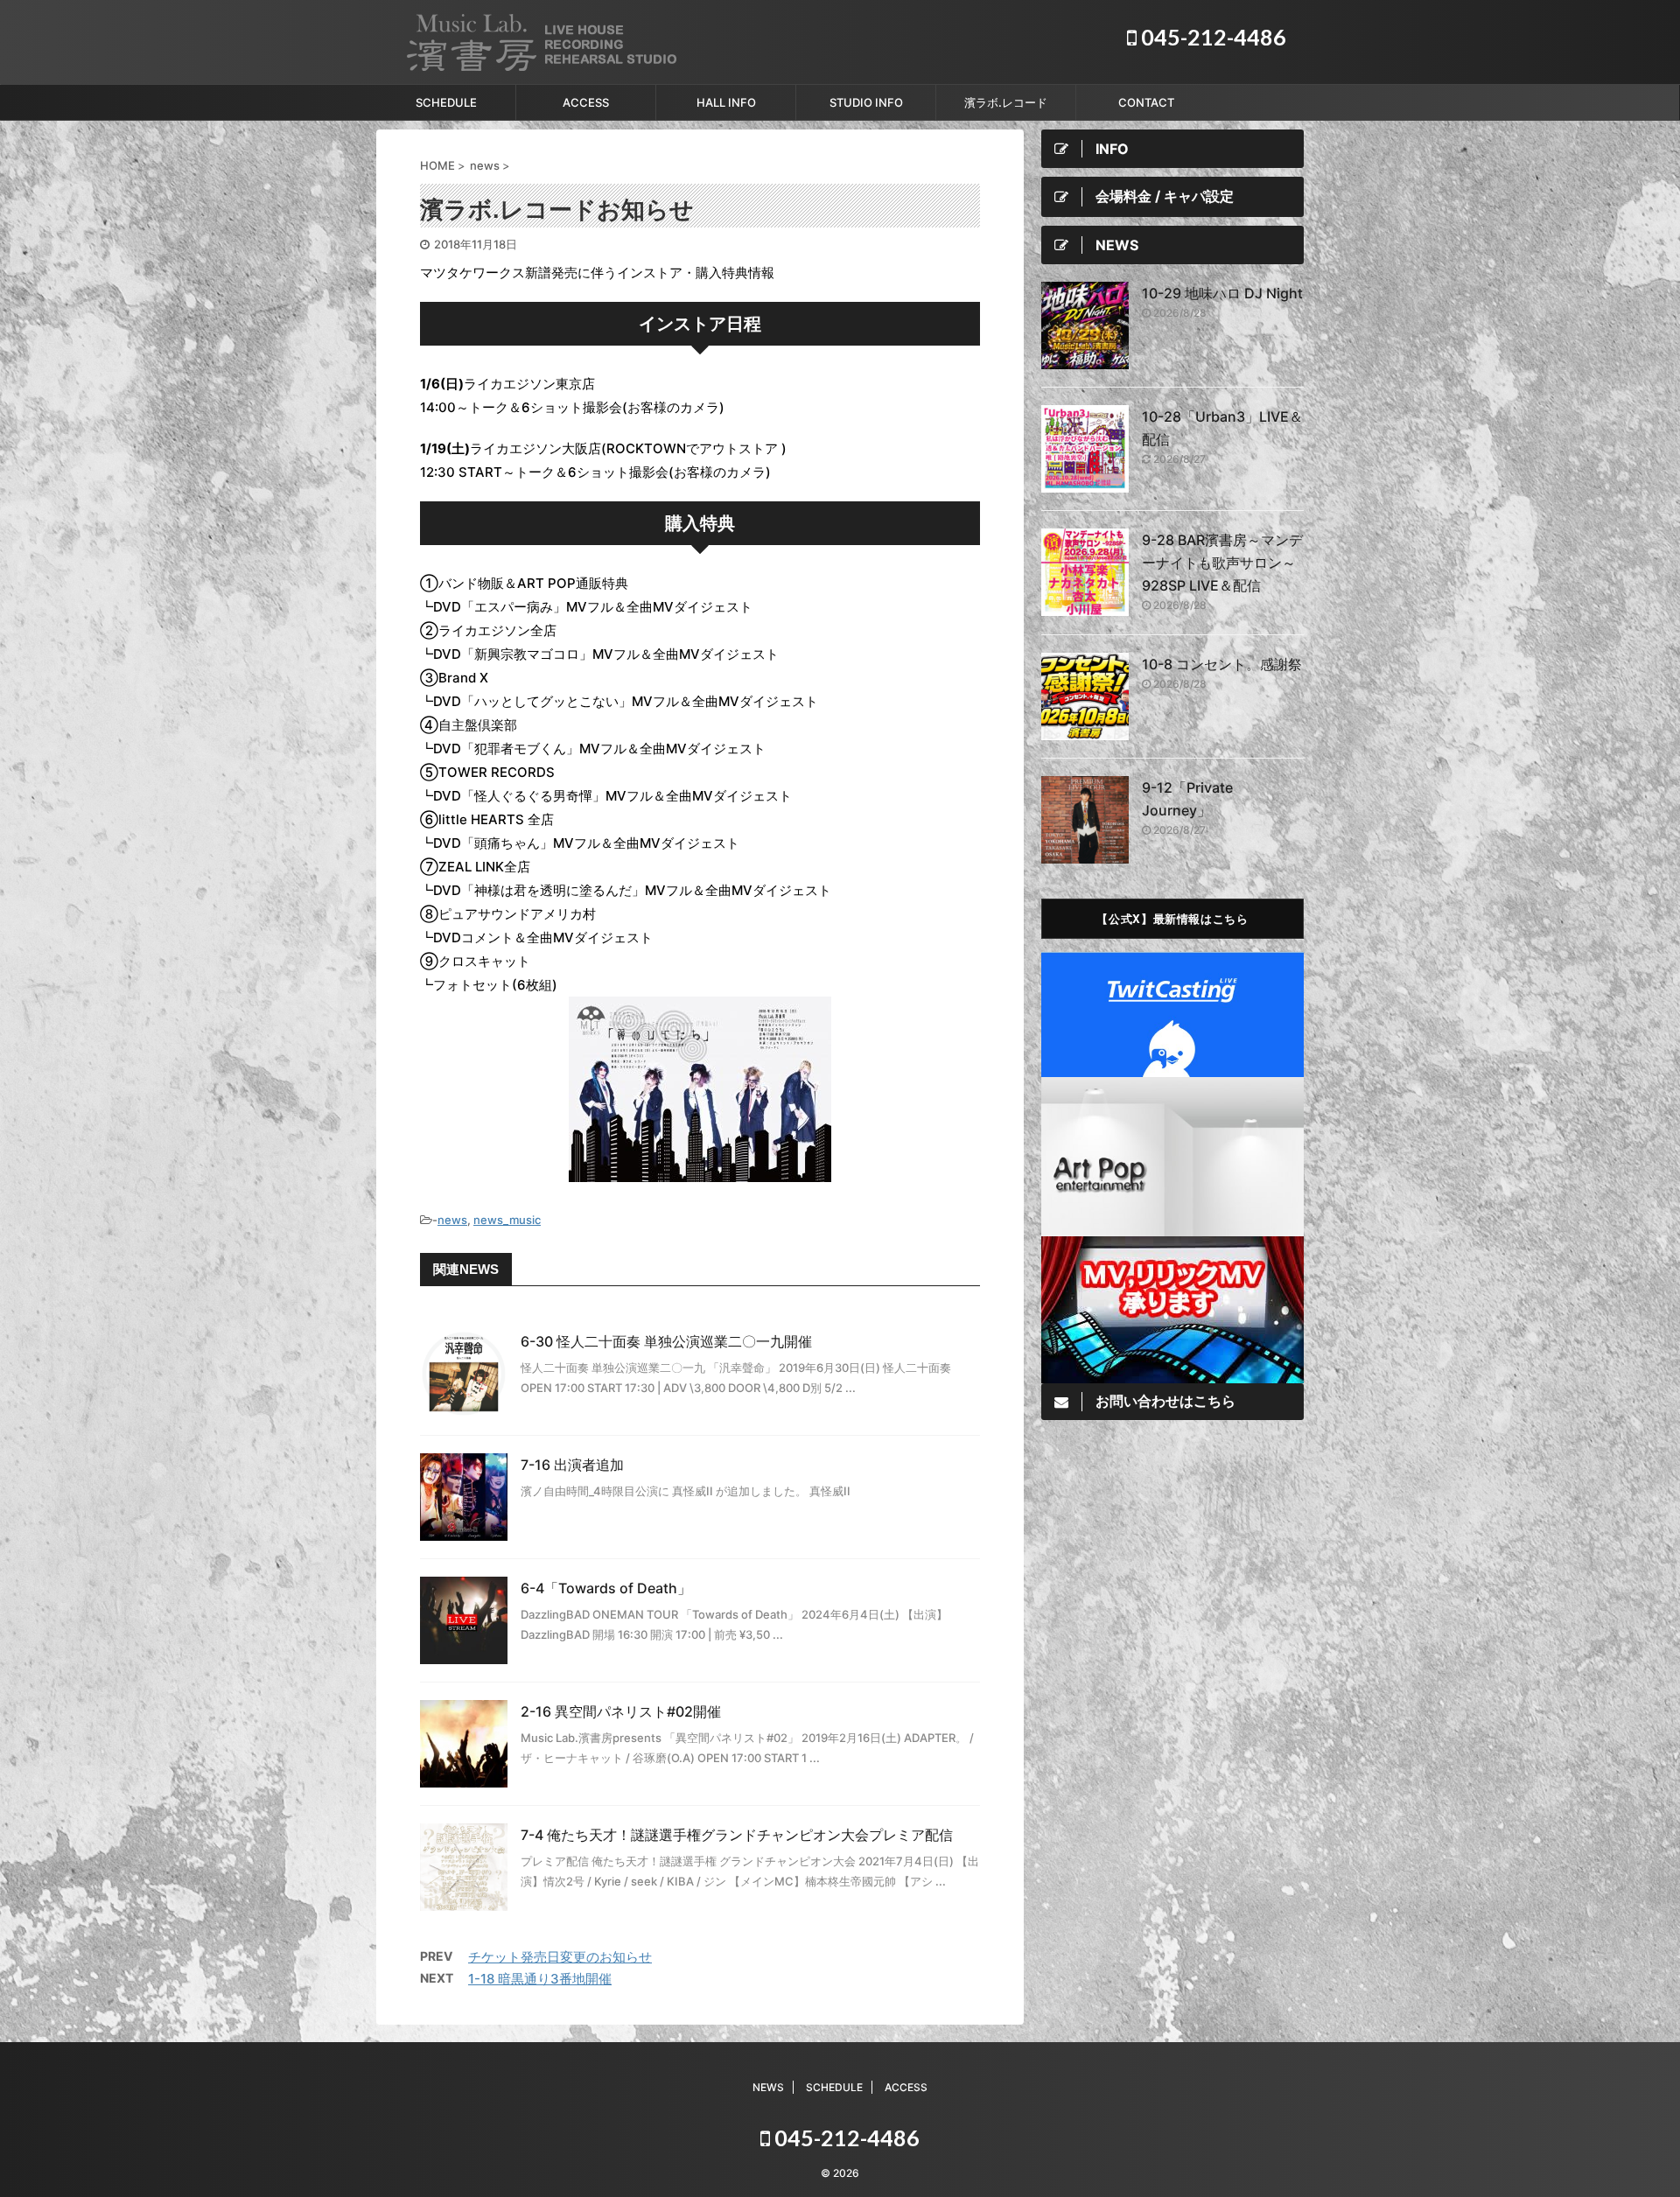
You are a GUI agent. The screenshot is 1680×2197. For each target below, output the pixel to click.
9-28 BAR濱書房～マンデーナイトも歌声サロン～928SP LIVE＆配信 (1222, 563)
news (452, 1220)
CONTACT (1146, 102)
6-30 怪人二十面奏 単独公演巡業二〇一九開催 (666, 1341)
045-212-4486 (1211, 37)
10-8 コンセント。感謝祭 (1222, 664)
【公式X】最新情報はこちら (1172, 918)
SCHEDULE (446, 102)
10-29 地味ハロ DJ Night (1222, 293)
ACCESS (586, 102)
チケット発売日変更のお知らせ (560, 1957)
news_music (507, 1220)
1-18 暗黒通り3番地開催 (540, 1979)
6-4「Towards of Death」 (606, 1588)
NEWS (768, 2087)
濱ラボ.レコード (1006, 102)
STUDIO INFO (866, 102)
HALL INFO (726, 102)
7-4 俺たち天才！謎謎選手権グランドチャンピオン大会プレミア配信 (737, 1835)
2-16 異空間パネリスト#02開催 (621, 1711)
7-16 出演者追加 (572, 1465)
